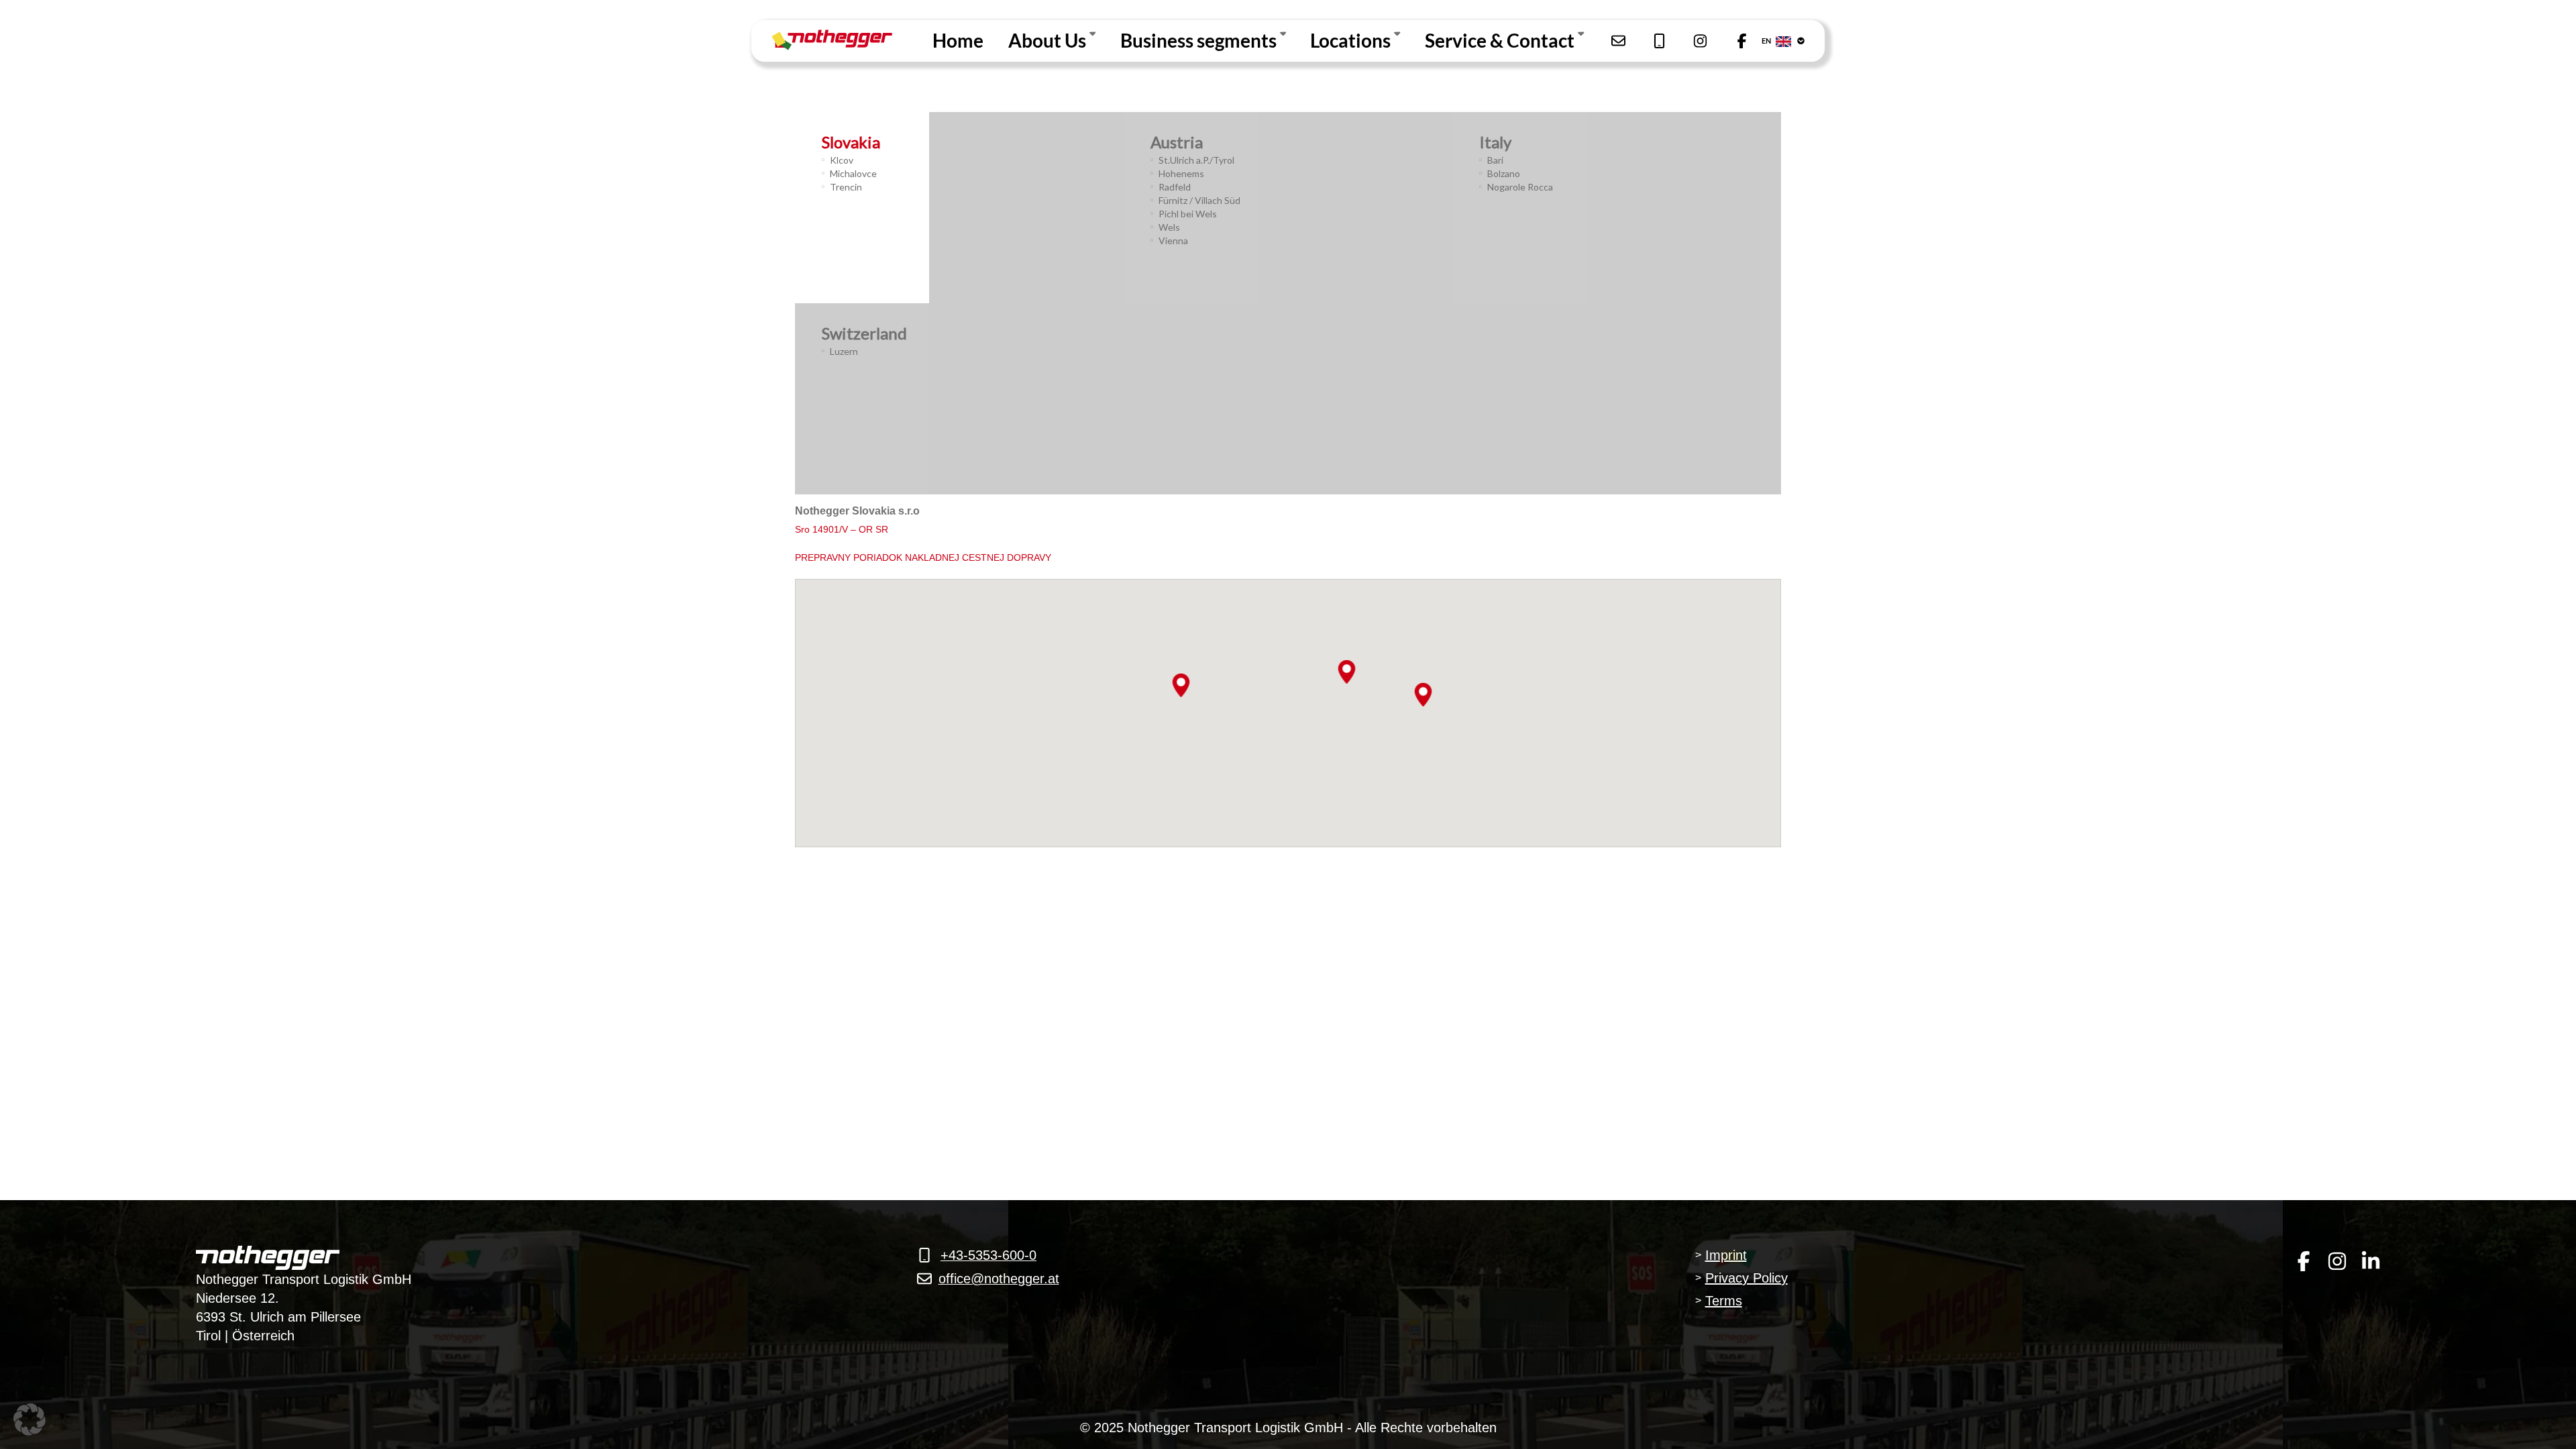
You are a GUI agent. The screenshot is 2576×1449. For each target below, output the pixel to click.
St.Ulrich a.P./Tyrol (1196, 160)
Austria (1177, 142)
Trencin (846, 187)
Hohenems (1181, 173)
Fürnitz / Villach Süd (1199, 200)
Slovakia (851, 142)
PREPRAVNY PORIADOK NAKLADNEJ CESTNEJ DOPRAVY (923, 557)
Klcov (842, 160)
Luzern (844, 351)
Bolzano (1504, 173)
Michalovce (853, 173)
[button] (1181, 685)
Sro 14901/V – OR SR (842, 529)
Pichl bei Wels (1188, 214)
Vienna (1173, 240)
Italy (1495, 142)
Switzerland (864, 333)
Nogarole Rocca (1520, 187)
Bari (1495, 160)
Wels (1169, 227)
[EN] (1794, 41)
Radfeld (1175, 187)
